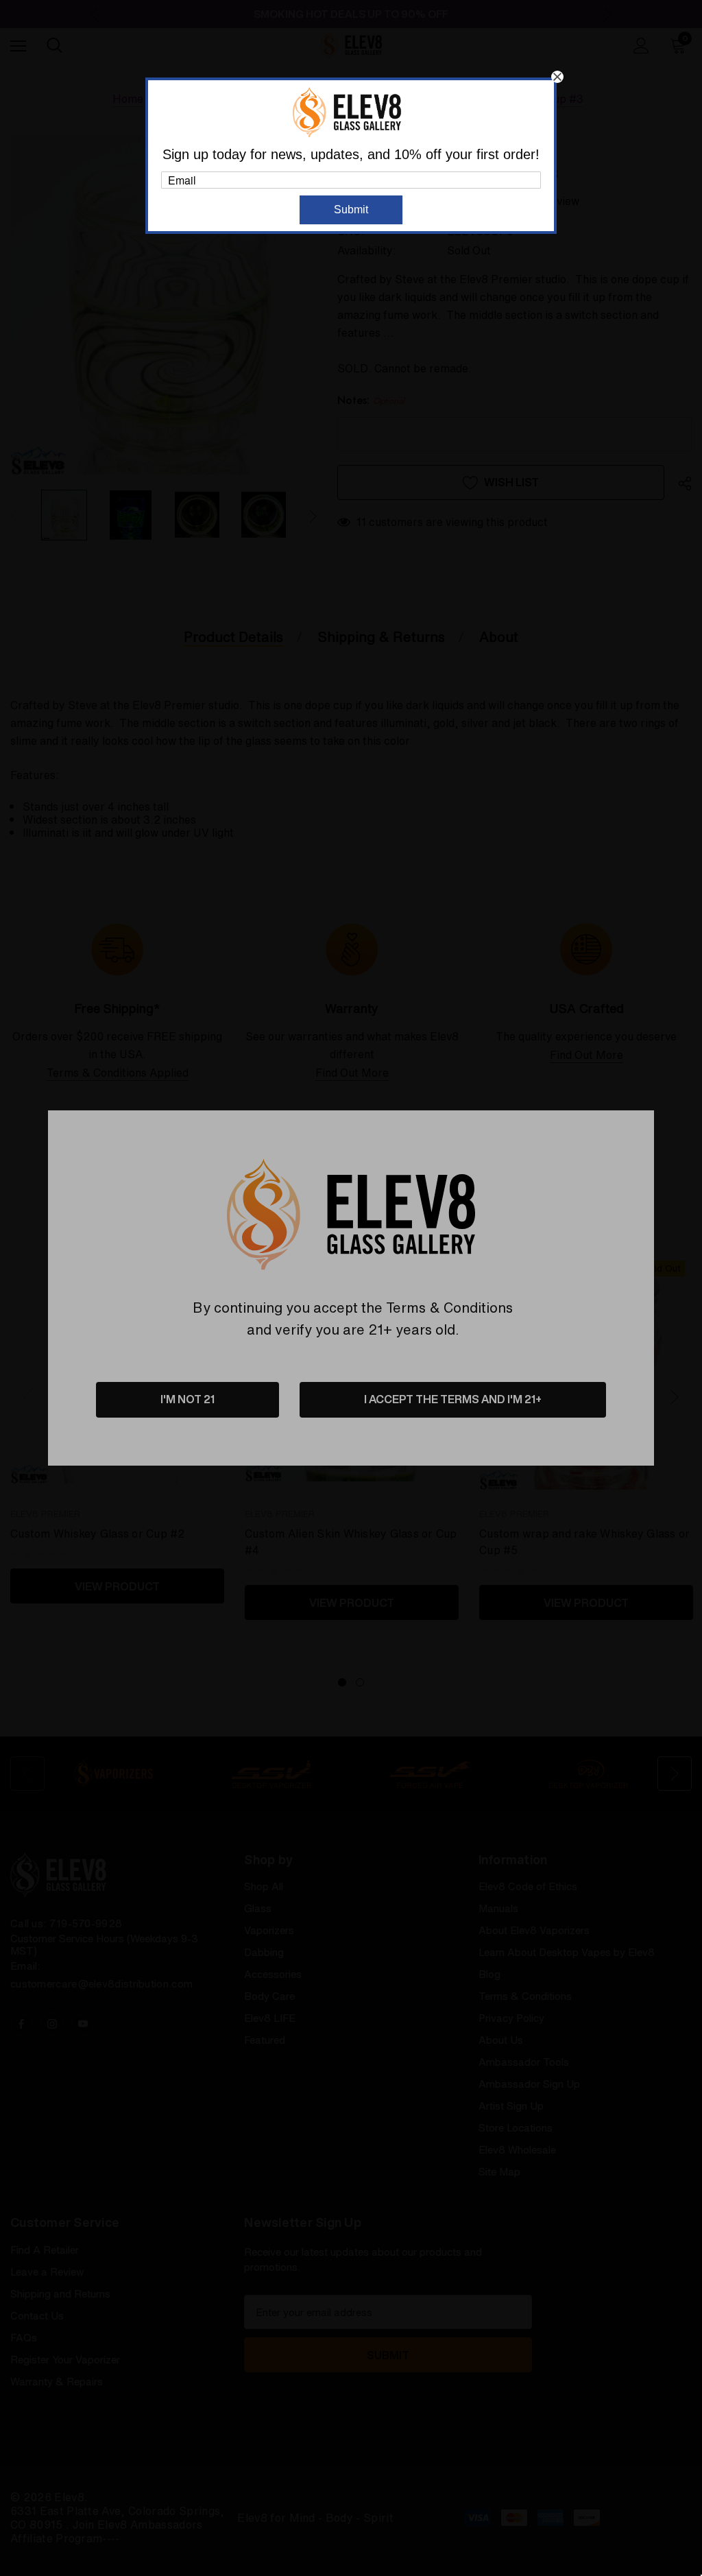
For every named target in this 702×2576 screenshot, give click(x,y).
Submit (351, 210)
